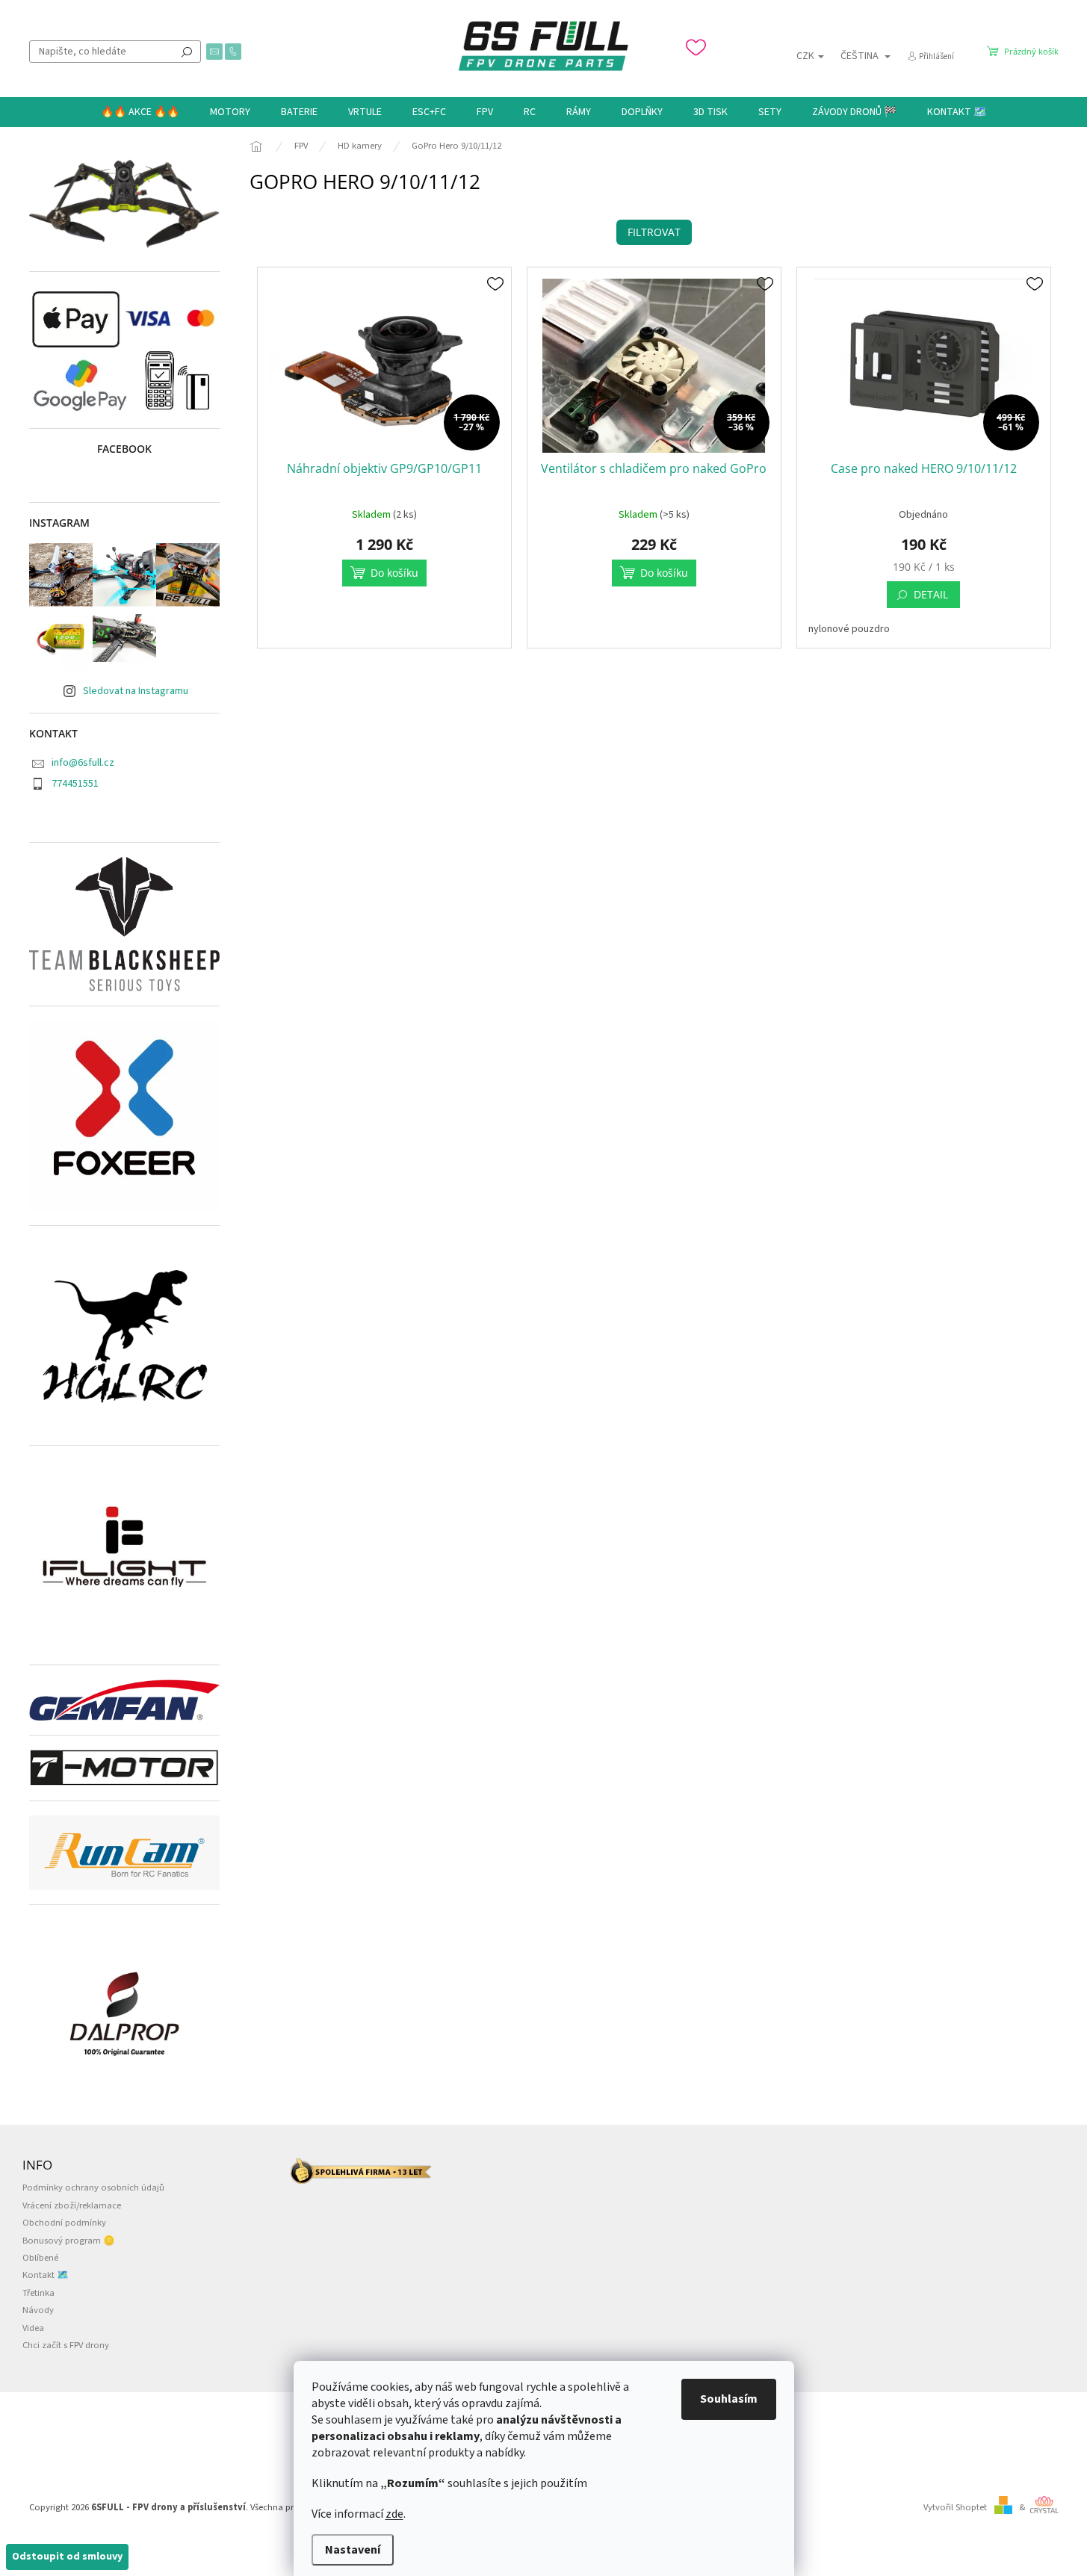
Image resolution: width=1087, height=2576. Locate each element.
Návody (38, 2310)
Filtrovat (654, 232)
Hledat (187, 52)
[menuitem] (140, 112)
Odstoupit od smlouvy (67, 2557)
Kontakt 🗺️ (46, 2275)
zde (394, 2514)
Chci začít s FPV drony (66, 2345)
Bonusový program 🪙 (69, 2241)
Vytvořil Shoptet (955, 2507)
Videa (33, 2328)
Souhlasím (729, 2399)
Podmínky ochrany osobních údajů (93, 2188)
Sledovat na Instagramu (136, 691)
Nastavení (353, 2550)
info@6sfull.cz (83, 763)
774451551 (75, 784)
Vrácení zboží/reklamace (72, 2205)
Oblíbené (40, 2258)
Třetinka (38, 2293)
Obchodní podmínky (64, 2223)
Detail (931, 594)
